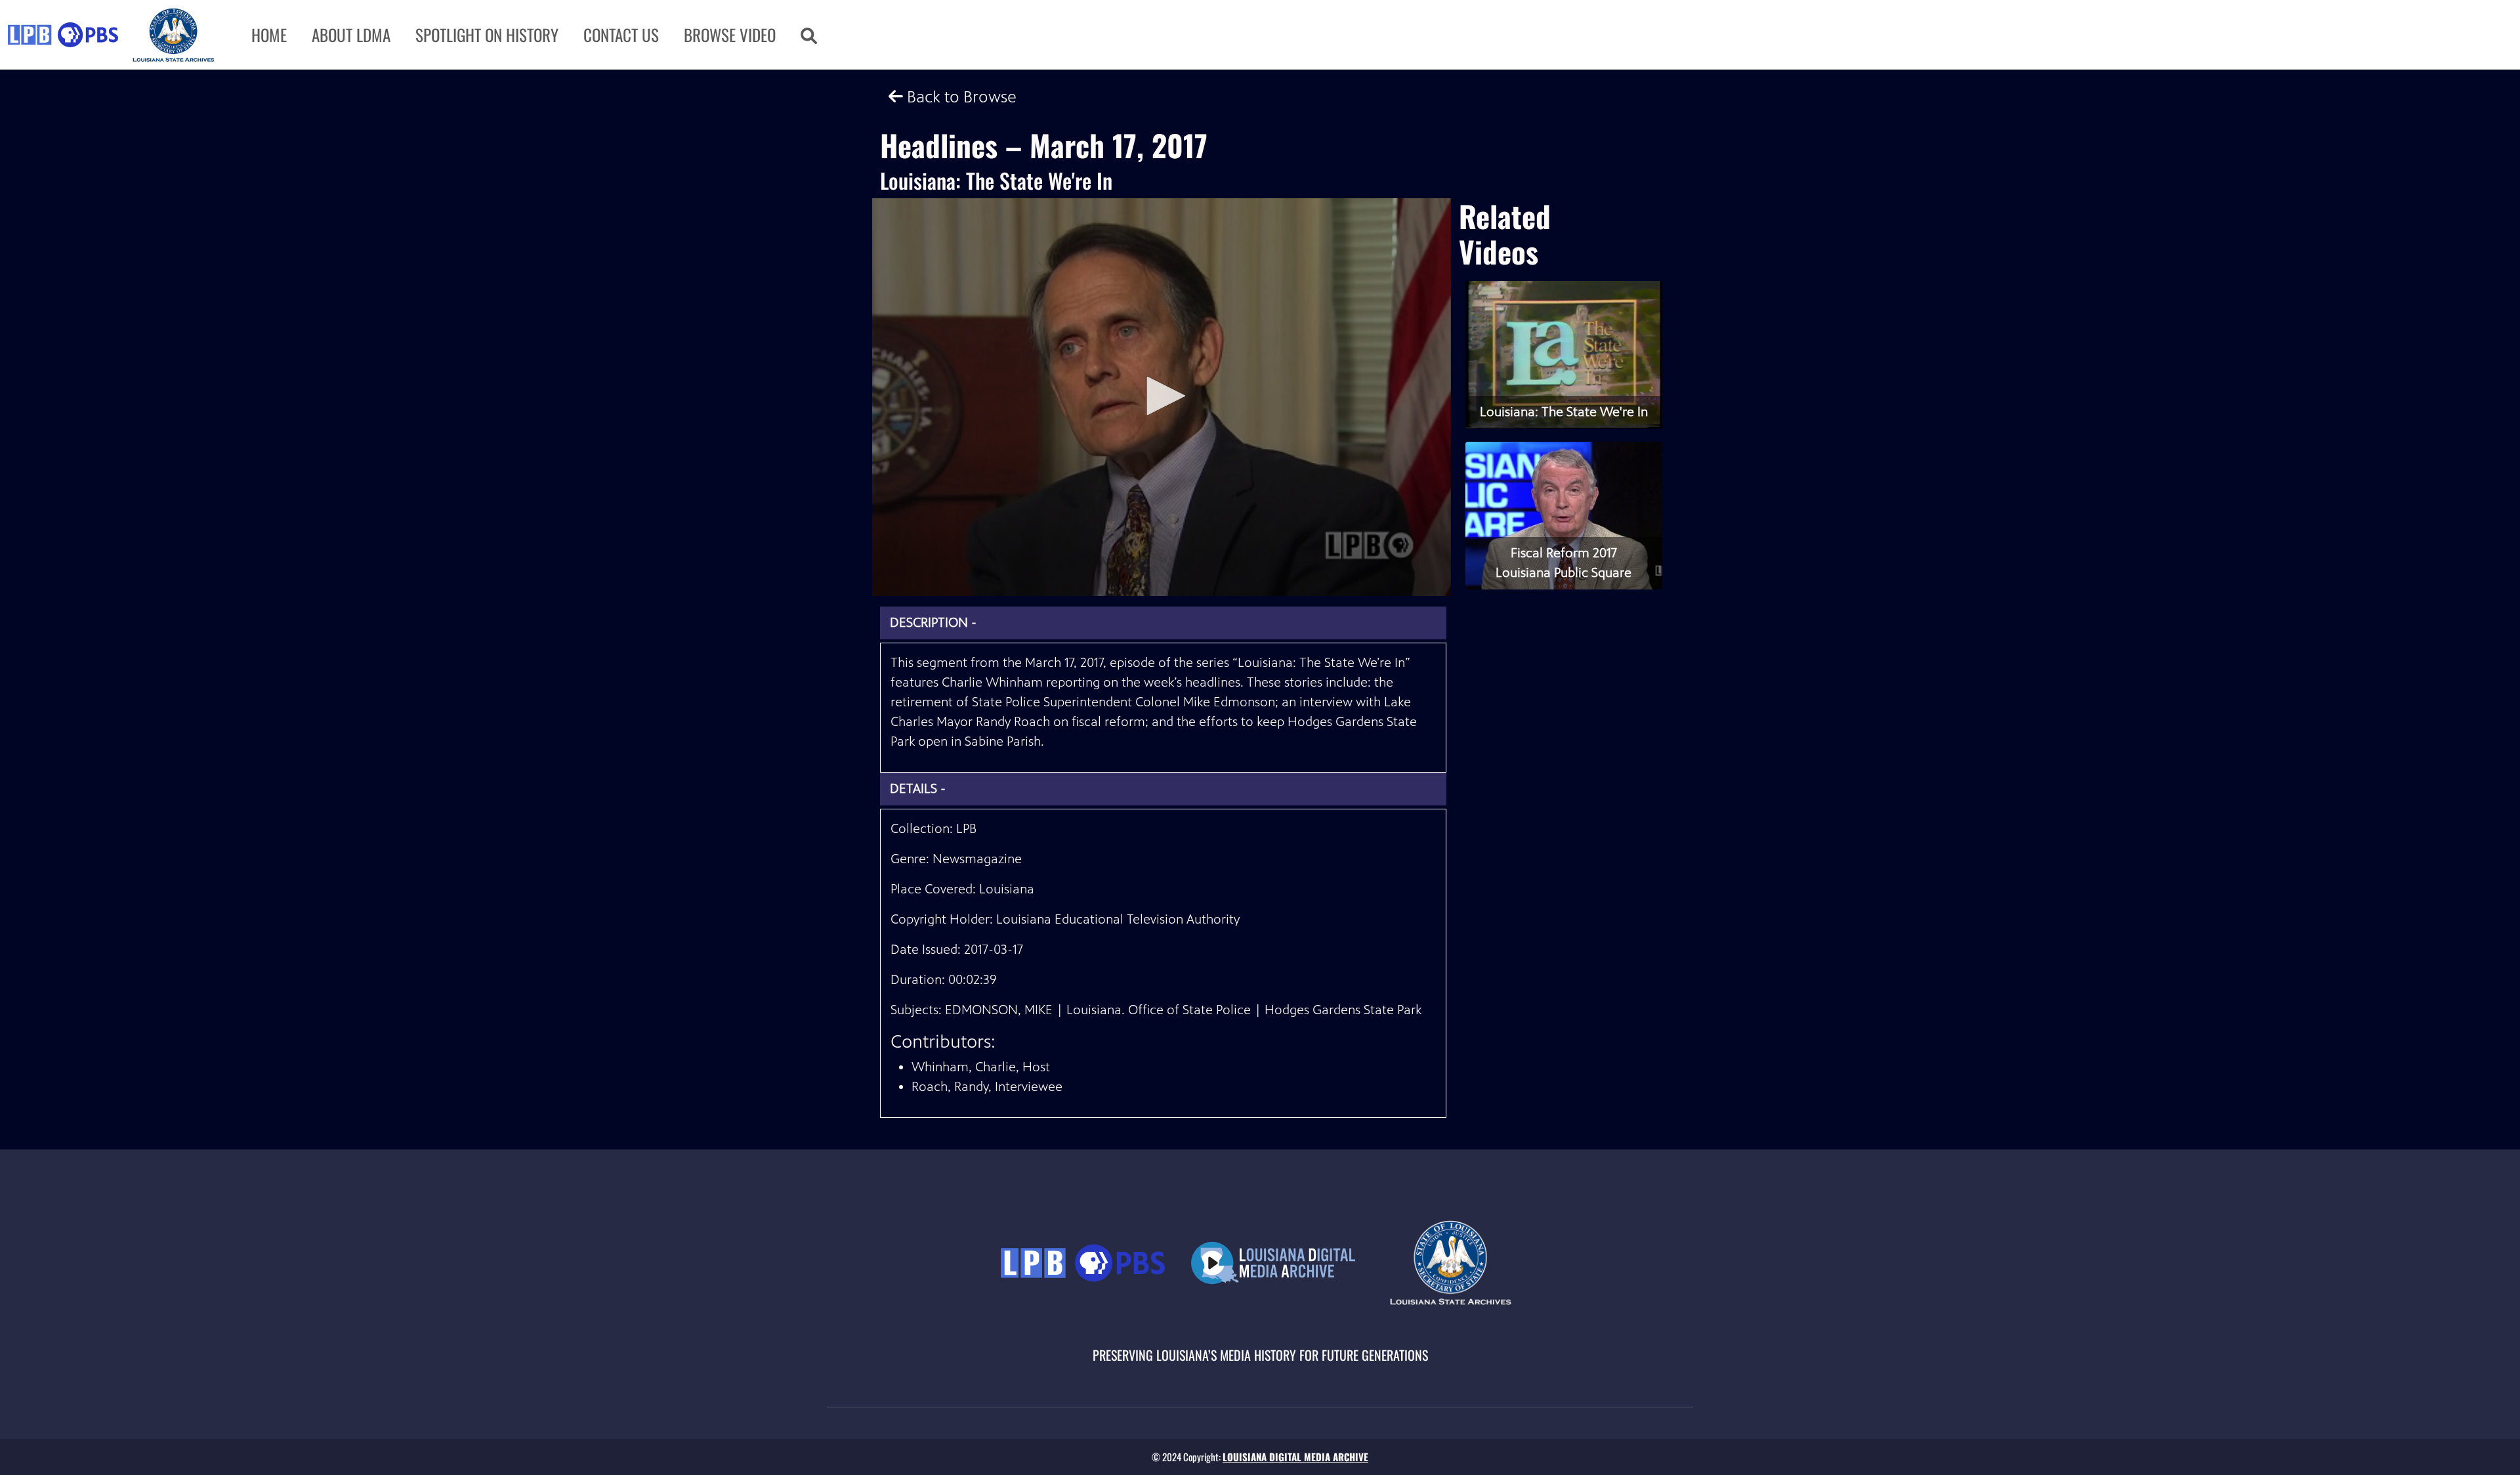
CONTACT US (621, 34)
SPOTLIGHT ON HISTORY (487, 34)
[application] (1162, 397)
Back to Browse (960, 97)
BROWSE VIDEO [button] (730, 34)
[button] (809, 35)
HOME (269, 34)
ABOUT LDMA (351, 34)
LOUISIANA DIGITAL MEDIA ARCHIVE (1295, 1457)
